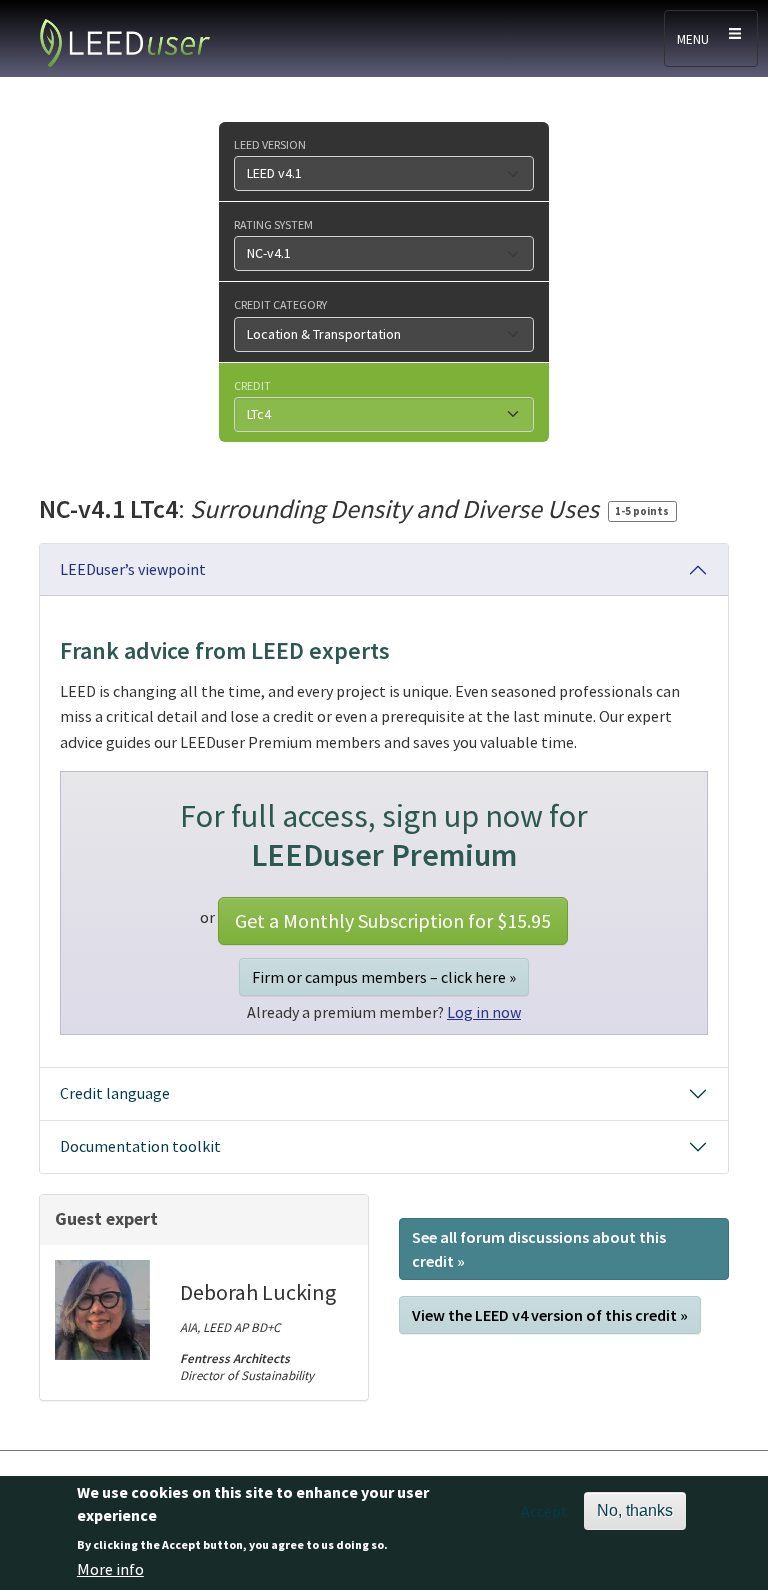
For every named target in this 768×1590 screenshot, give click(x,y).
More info (110, 1569)
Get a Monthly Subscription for (393, 920)
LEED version (270, 144)
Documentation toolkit (140, 1146)
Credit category (280, 304)
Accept (544, 1511)
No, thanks (635, 1510)
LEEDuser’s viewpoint (133, 569)
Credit (252, 385)
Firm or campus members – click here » (384, 977)
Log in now (484, 1012)
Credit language (115, 1093)
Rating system (273, 224)
